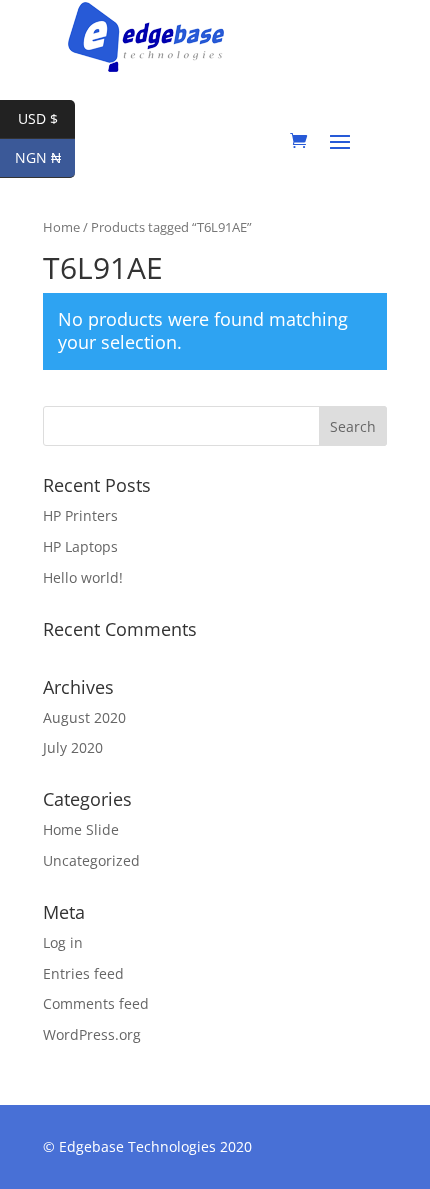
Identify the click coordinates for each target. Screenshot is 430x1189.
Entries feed (83, 973)
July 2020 (73, 747)
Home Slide (81, 829)
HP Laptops (80, 546)
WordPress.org (92, 1034)
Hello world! (83, 577)
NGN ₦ (45, 157)
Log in (63, 942)
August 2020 (84, 717)
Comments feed (96, 1003)
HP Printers (80, 515)
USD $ (46, 118)
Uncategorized (91, 860)
